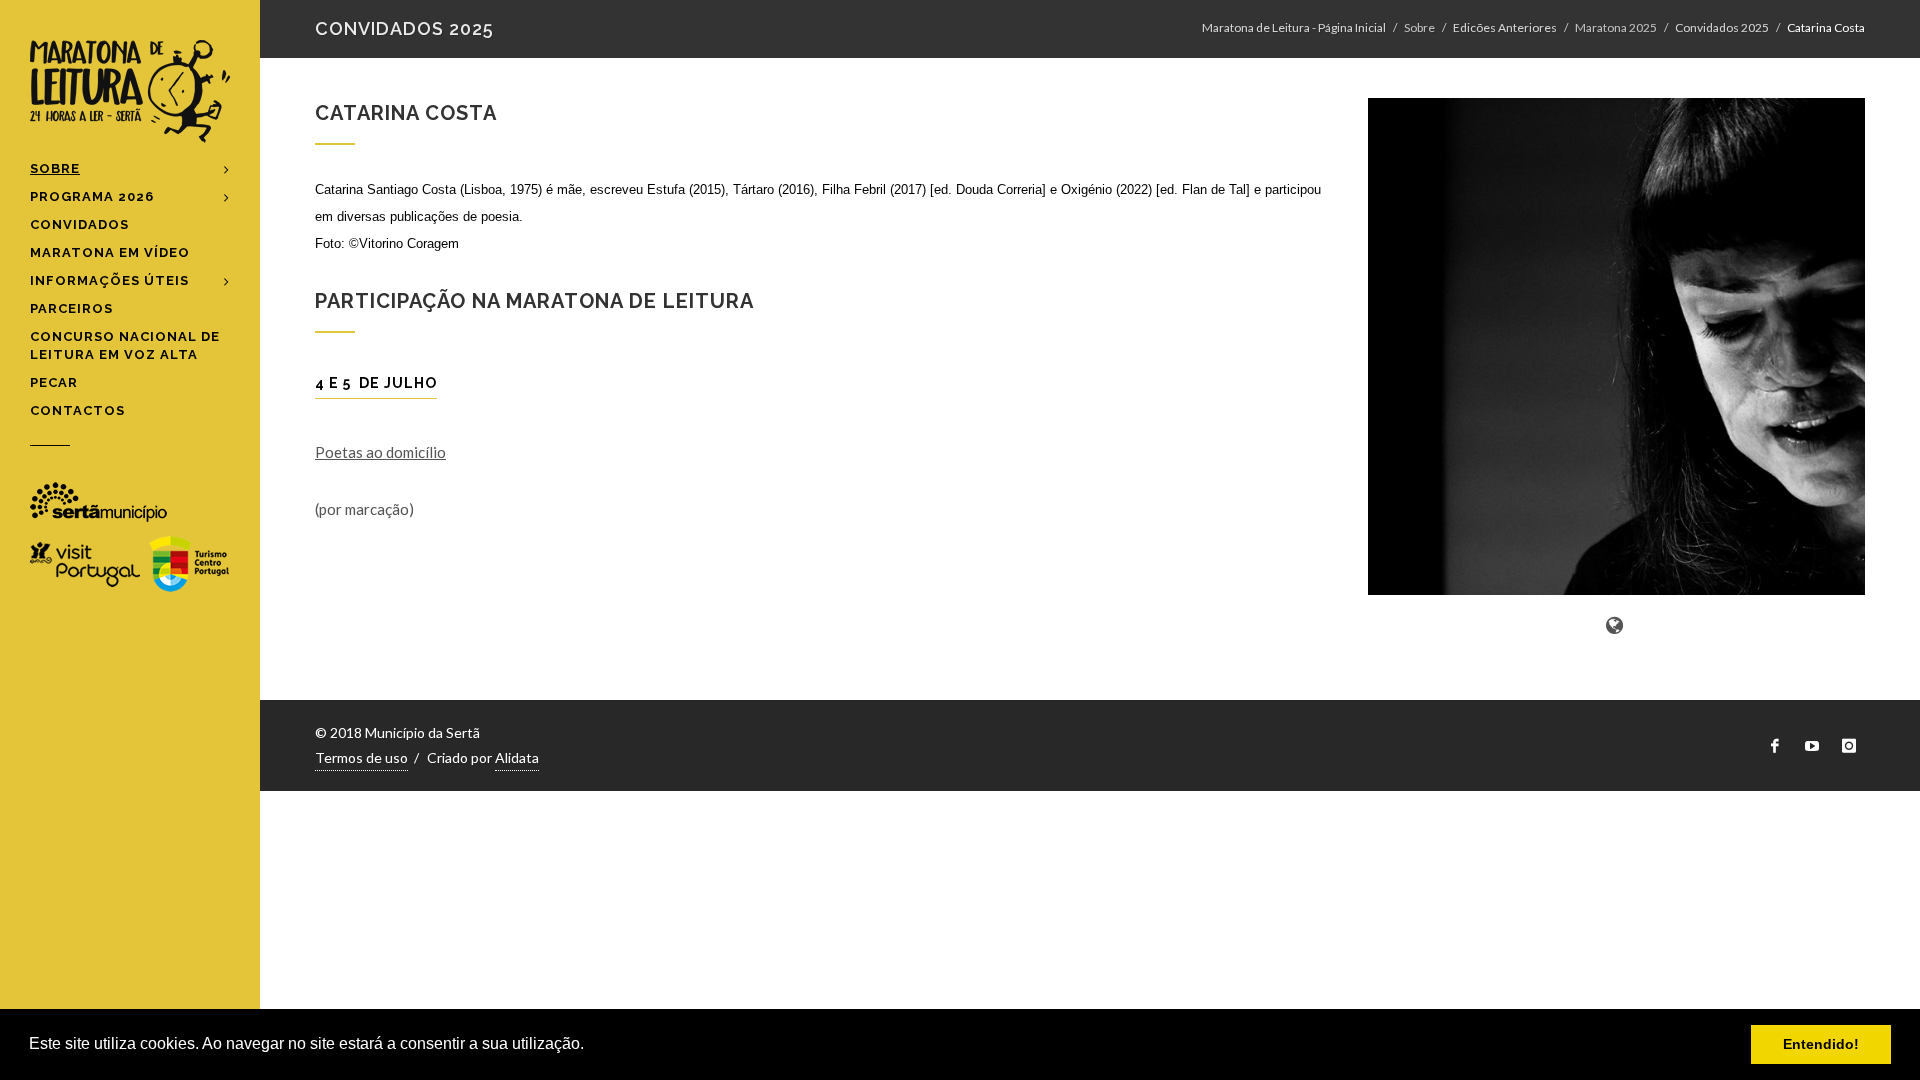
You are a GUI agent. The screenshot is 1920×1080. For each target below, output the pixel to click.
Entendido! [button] (1821, 1044)
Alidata (517, 757)
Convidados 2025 (1722, 27)
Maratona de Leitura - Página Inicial (1294, 27)
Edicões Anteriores (1505, 27)
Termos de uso (361, 757)
